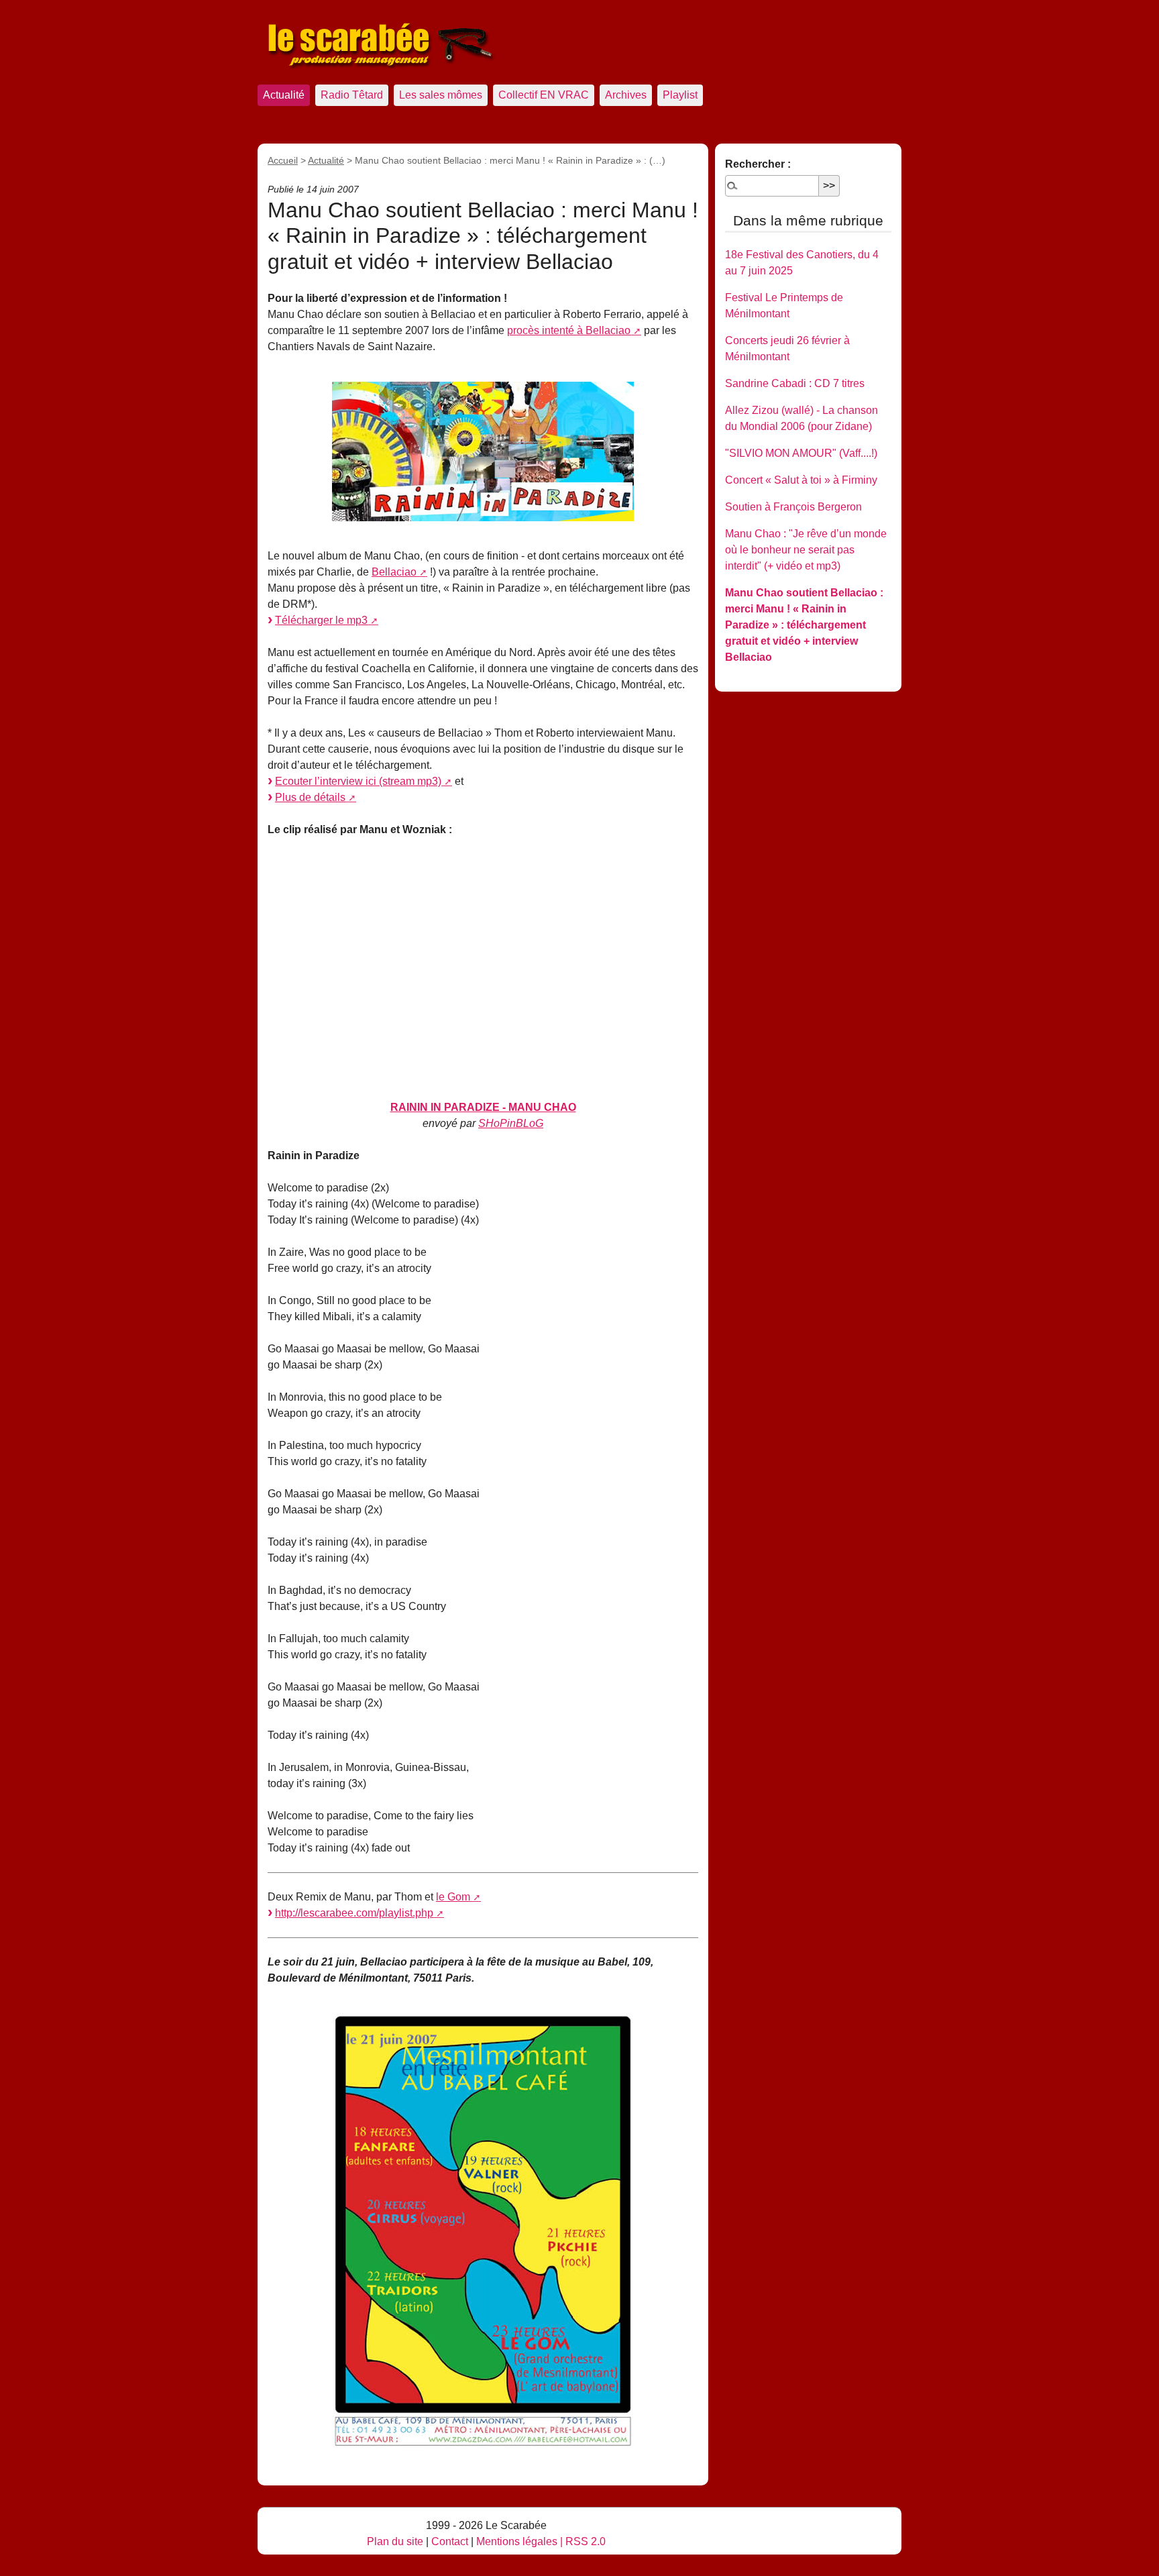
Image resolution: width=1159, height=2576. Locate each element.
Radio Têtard (352, 95)
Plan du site (395, 2541)
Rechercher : (758, 164)
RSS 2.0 (586, 2541)
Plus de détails (310, 797)
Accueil (283, 160)
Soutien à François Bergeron (793, 507)
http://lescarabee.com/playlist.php (354, 1913)
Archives (626, 95)
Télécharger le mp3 (321, 620)
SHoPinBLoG (511, 1123)
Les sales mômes (441, 95)
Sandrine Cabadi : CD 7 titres (795, 383)
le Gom (453, 1897)
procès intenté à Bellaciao (569, 330)
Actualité (284, 95)
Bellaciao (394, 572)
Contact (450, 2541)
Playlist (680, 95)
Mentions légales (517, 2541)
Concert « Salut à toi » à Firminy (801, 480)
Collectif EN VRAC (544, 95)
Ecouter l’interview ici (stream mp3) (358, 781)
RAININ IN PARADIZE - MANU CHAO (483, 1107)
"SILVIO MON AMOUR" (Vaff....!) (801, 453)
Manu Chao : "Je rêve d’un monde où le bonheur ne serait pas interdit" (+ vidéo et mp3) (806, 550)
